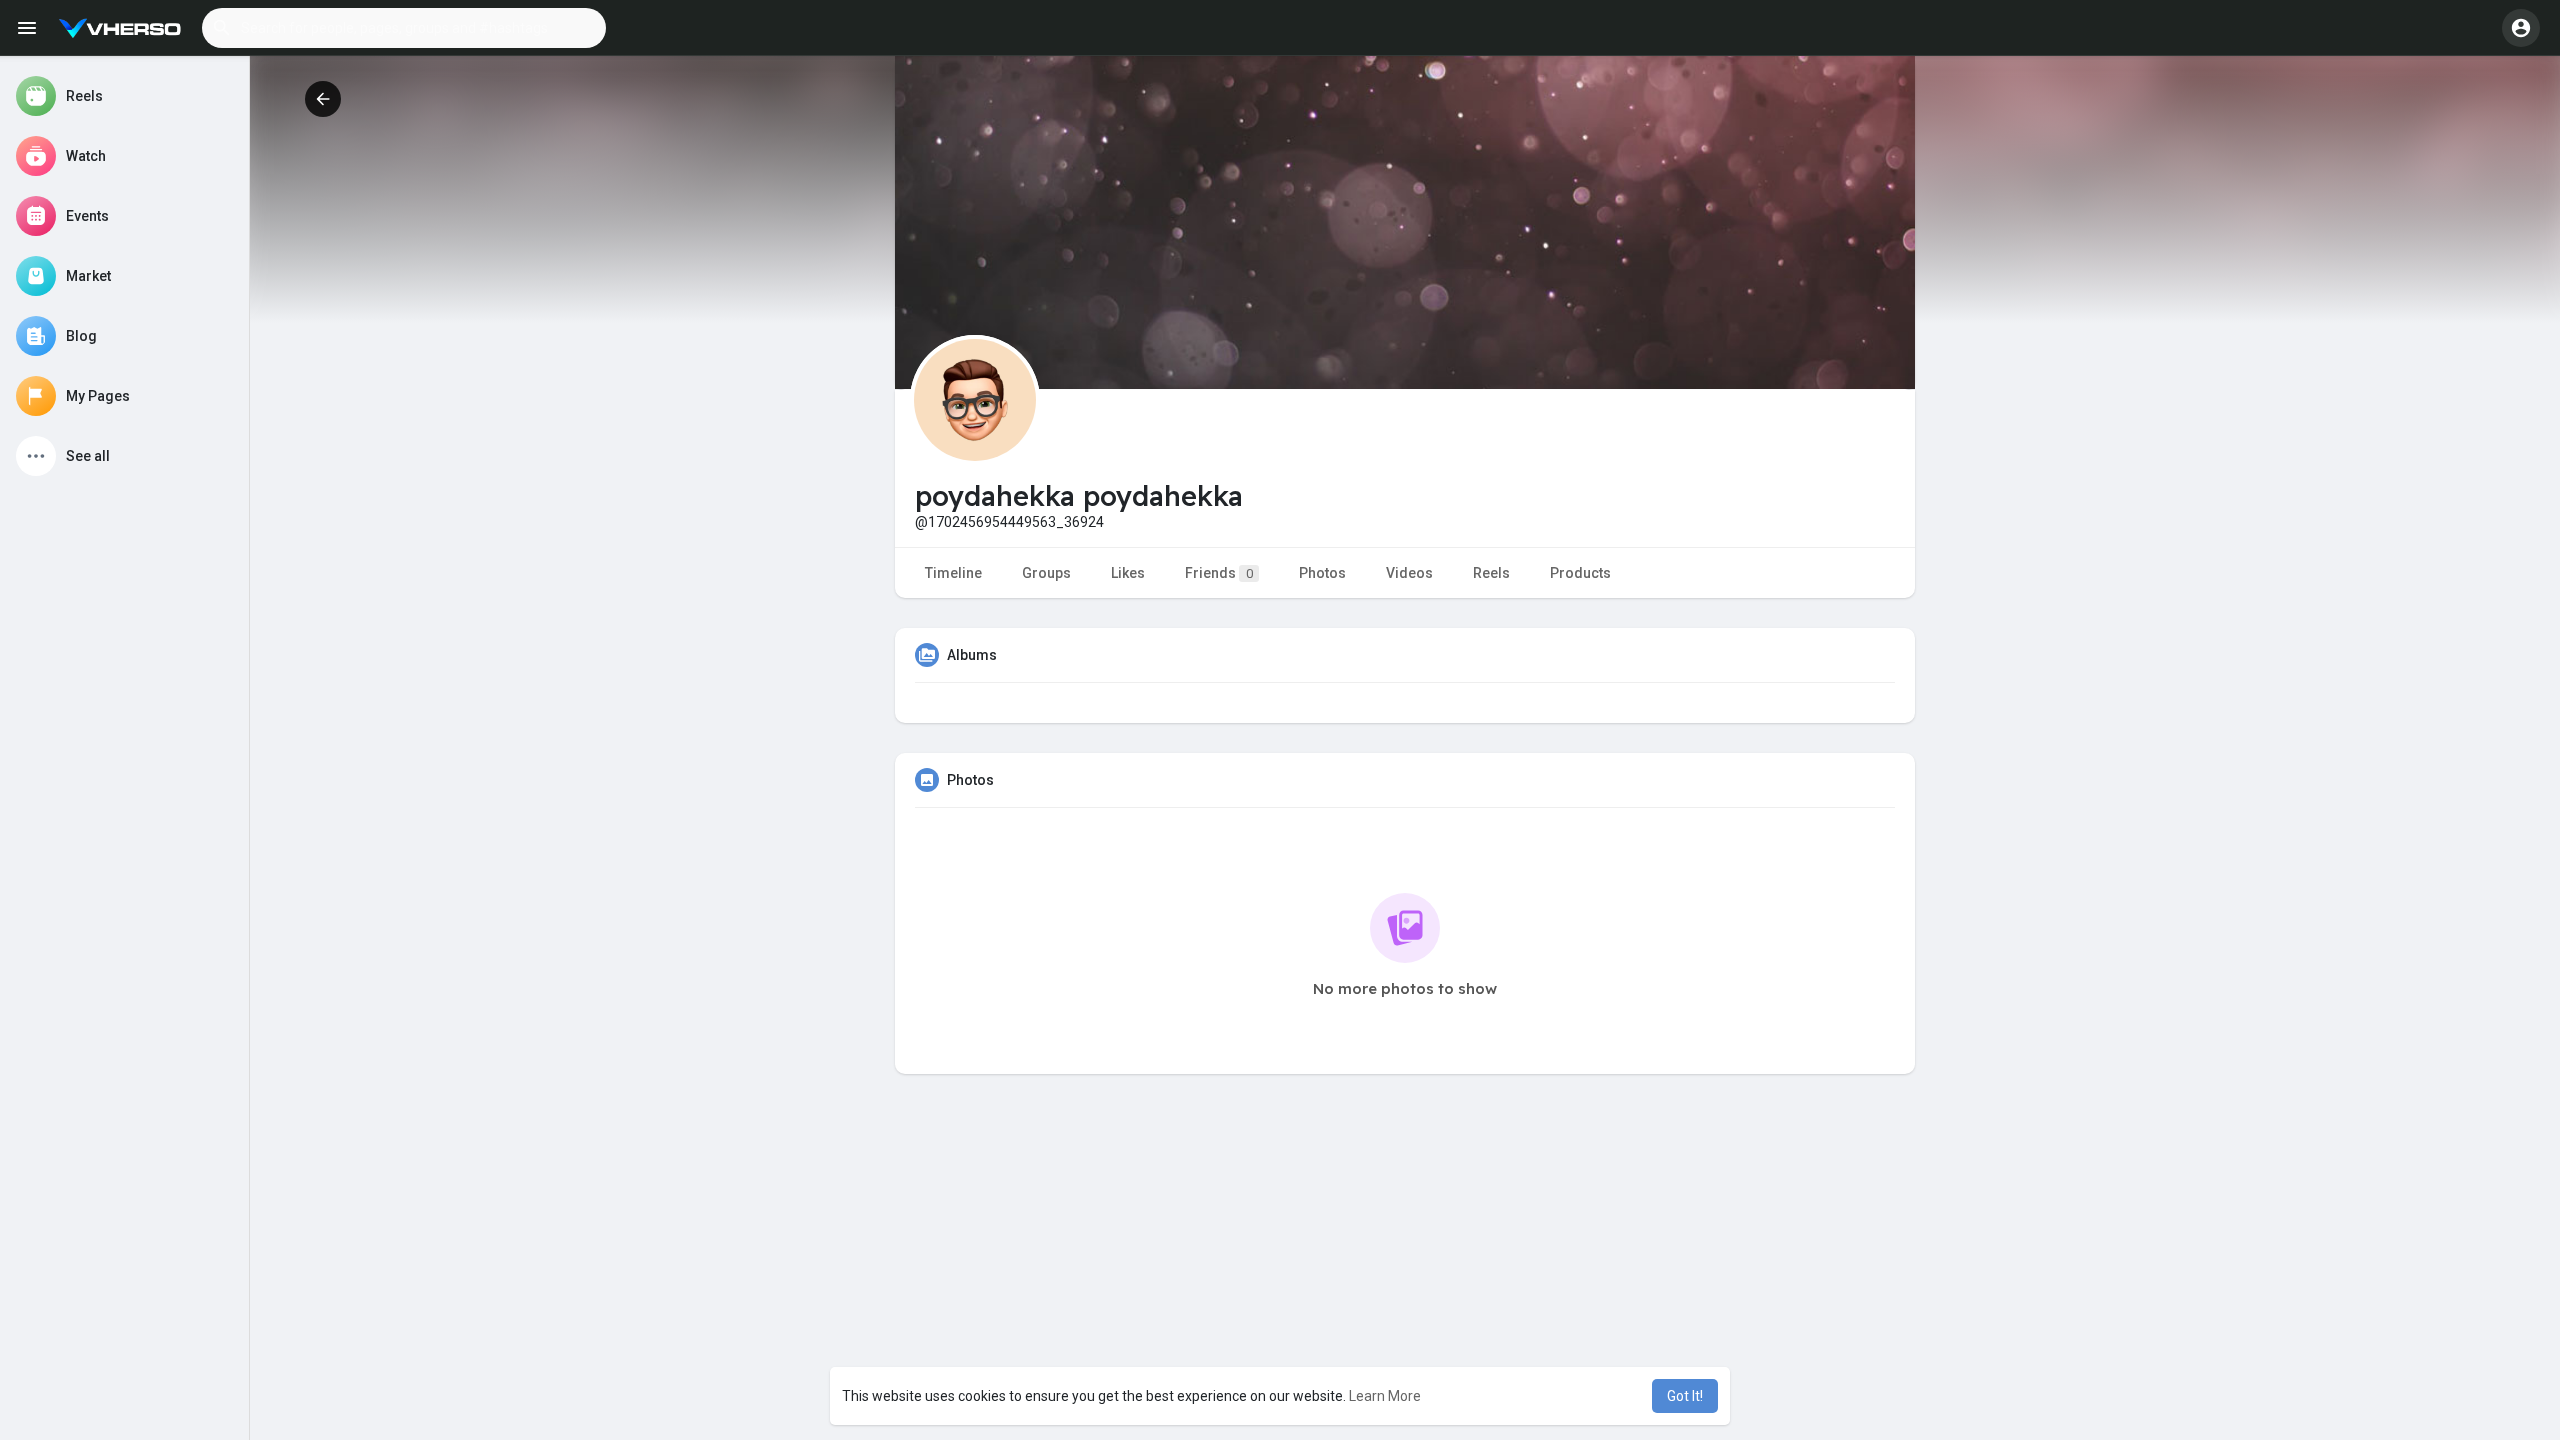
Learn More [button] (1385, 1396)
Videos (1409, 573)
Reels (1491, 573)
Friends (1219, 573)
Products (1580, 573)
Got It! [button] (1685, 1396)
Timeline (953, 573)
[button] (404, 28)
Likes (1128, 573)
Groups (1046, 573)
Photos (1322, 573)
